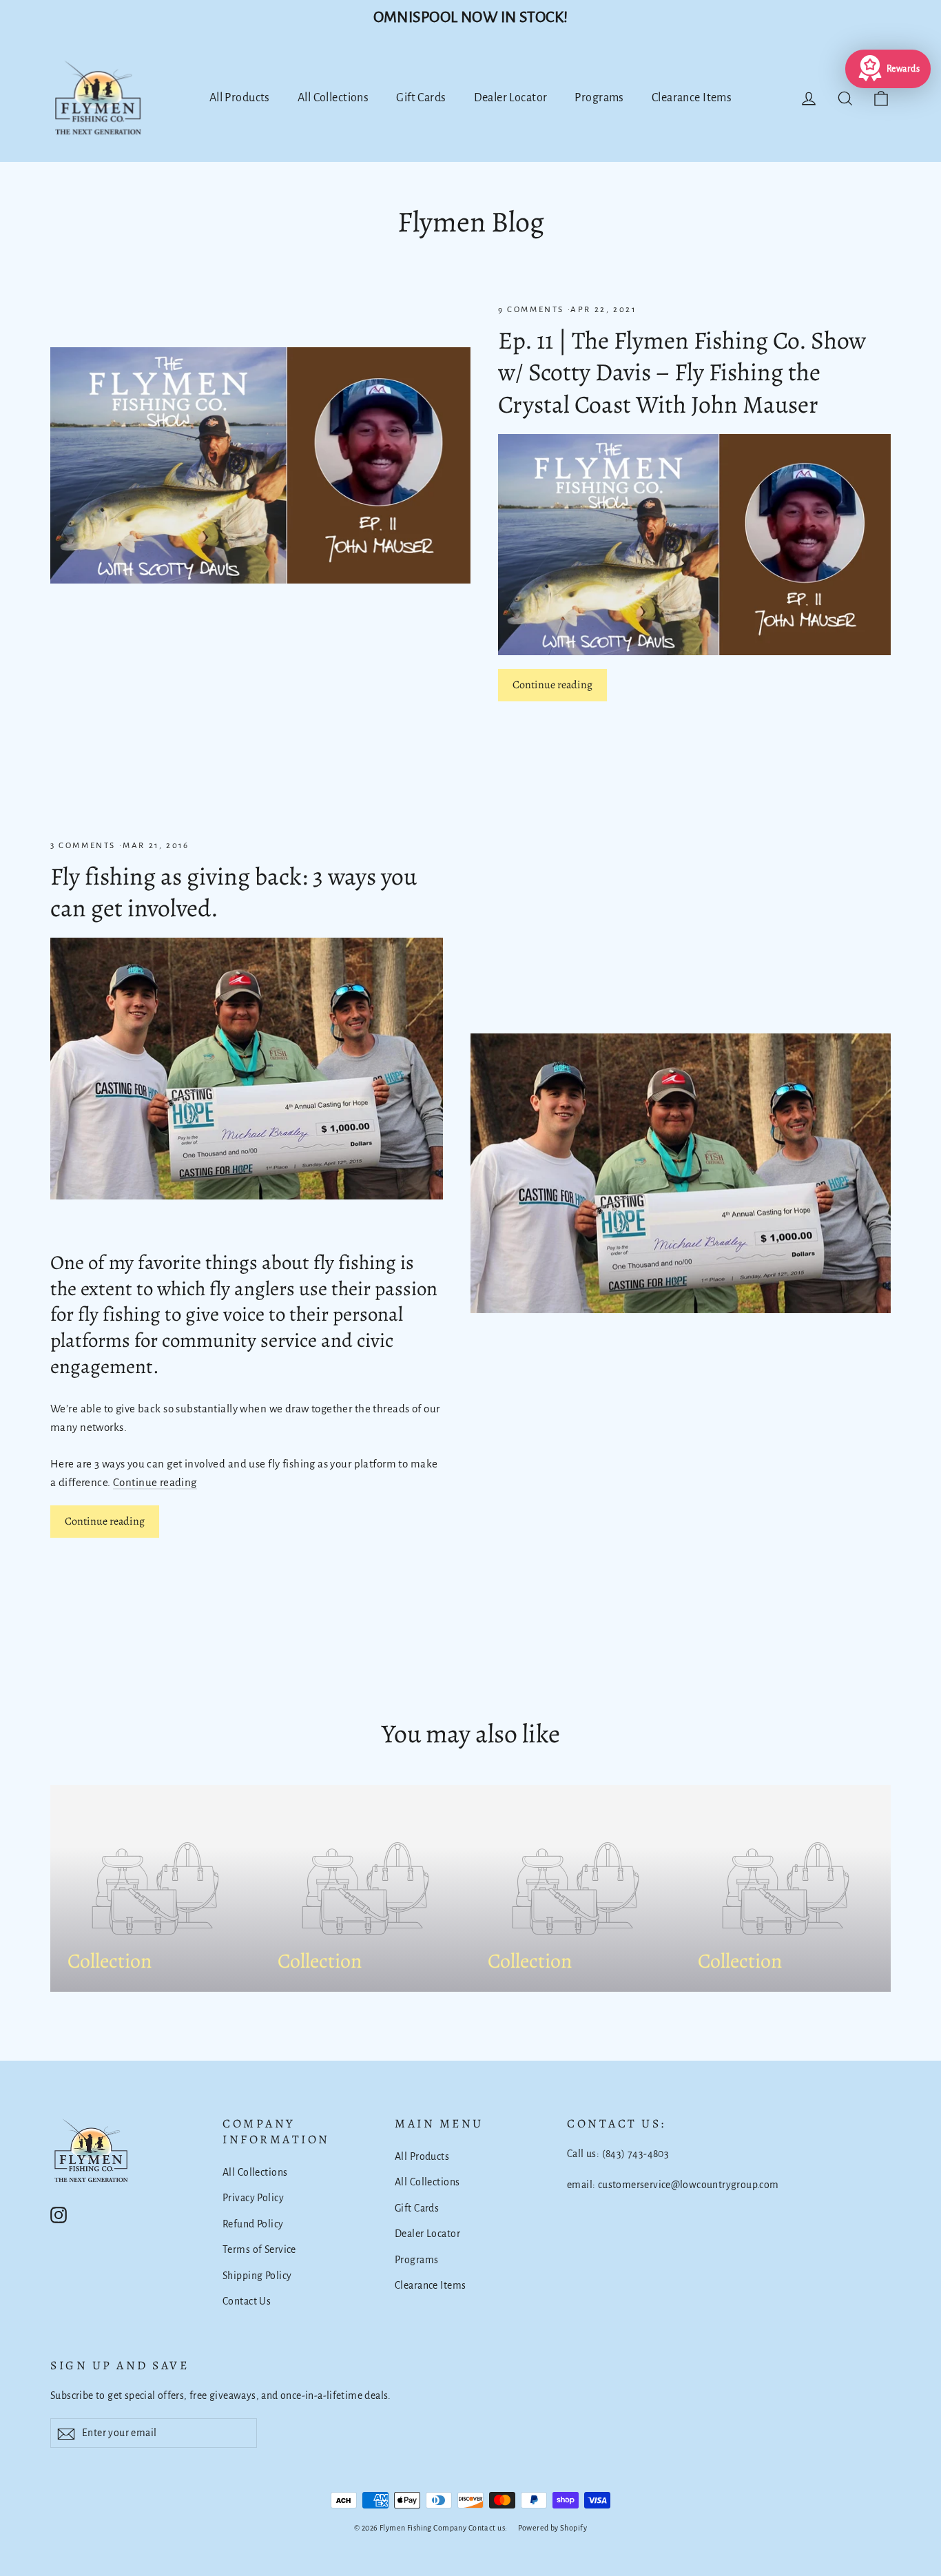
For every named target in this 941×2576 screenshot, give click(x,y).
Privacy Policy (253, 2198)
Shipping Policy (257, 2276)
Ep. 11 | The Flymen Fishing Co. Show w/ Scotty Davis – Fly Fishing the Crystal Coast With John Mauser (682, 372)
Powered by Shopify (552, 2528)
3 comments (85, 846)
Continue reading (552, 685)
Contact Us (247, 2301)
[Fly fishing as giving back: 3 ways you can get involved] (247, 1069)
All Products (240, 98)
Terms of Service (259, 2249)
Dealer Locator (511, 98)
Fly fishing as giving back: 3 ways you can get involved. (234, 892)
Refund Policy (253, 2224)
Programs (599, 98)
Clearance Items (692, 98)
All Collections (333, 98)
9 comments (533, 310)
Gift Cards (421, 98)
